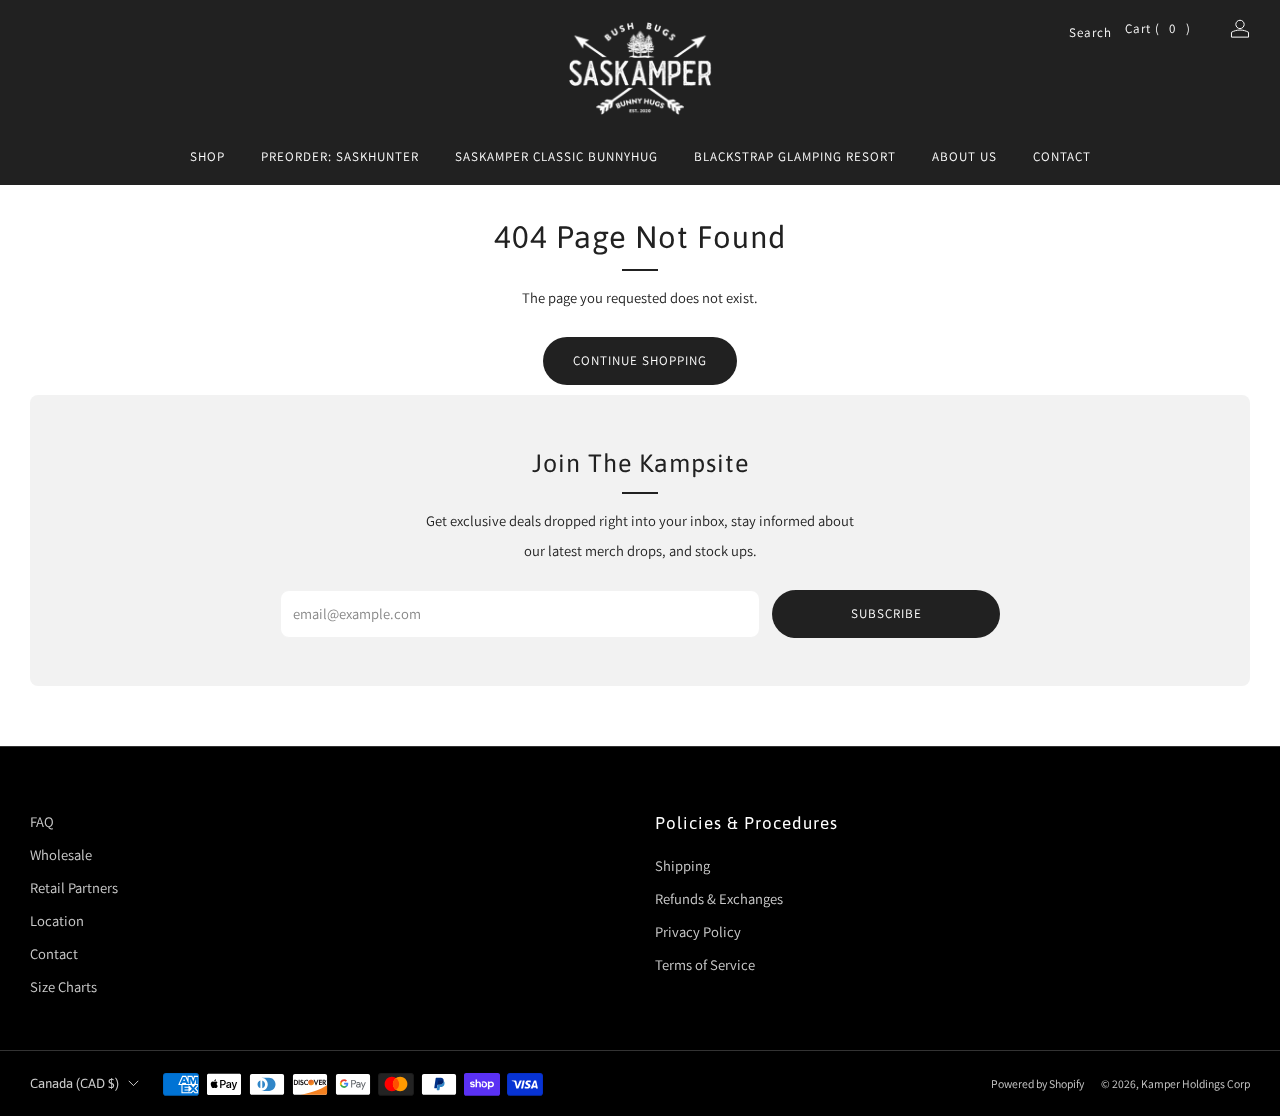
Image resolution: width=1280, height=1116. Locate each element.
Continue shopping (640, 360)
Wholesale (61, 854)
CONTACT (1062, 156)
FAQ (42, 821)
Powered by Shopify (1037, 1083)
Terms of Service (705, 964)
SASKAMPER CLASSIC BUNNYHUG (556, 156)
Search (1077, 33)
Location (57, 920)
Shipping (682, 865)
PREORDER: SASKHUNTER (340, 156)
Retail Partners (74, 887)
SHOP (207, 156)
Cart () (1158, 28)
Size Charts (63, 986)
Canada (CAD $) (74, 1083)
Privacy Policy (698, 931)
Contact (54, 953)
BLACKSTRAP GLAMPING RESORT (795, 156)
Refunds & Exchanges (719, 898)
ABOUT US (964, 156)
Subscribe (886, 613)
